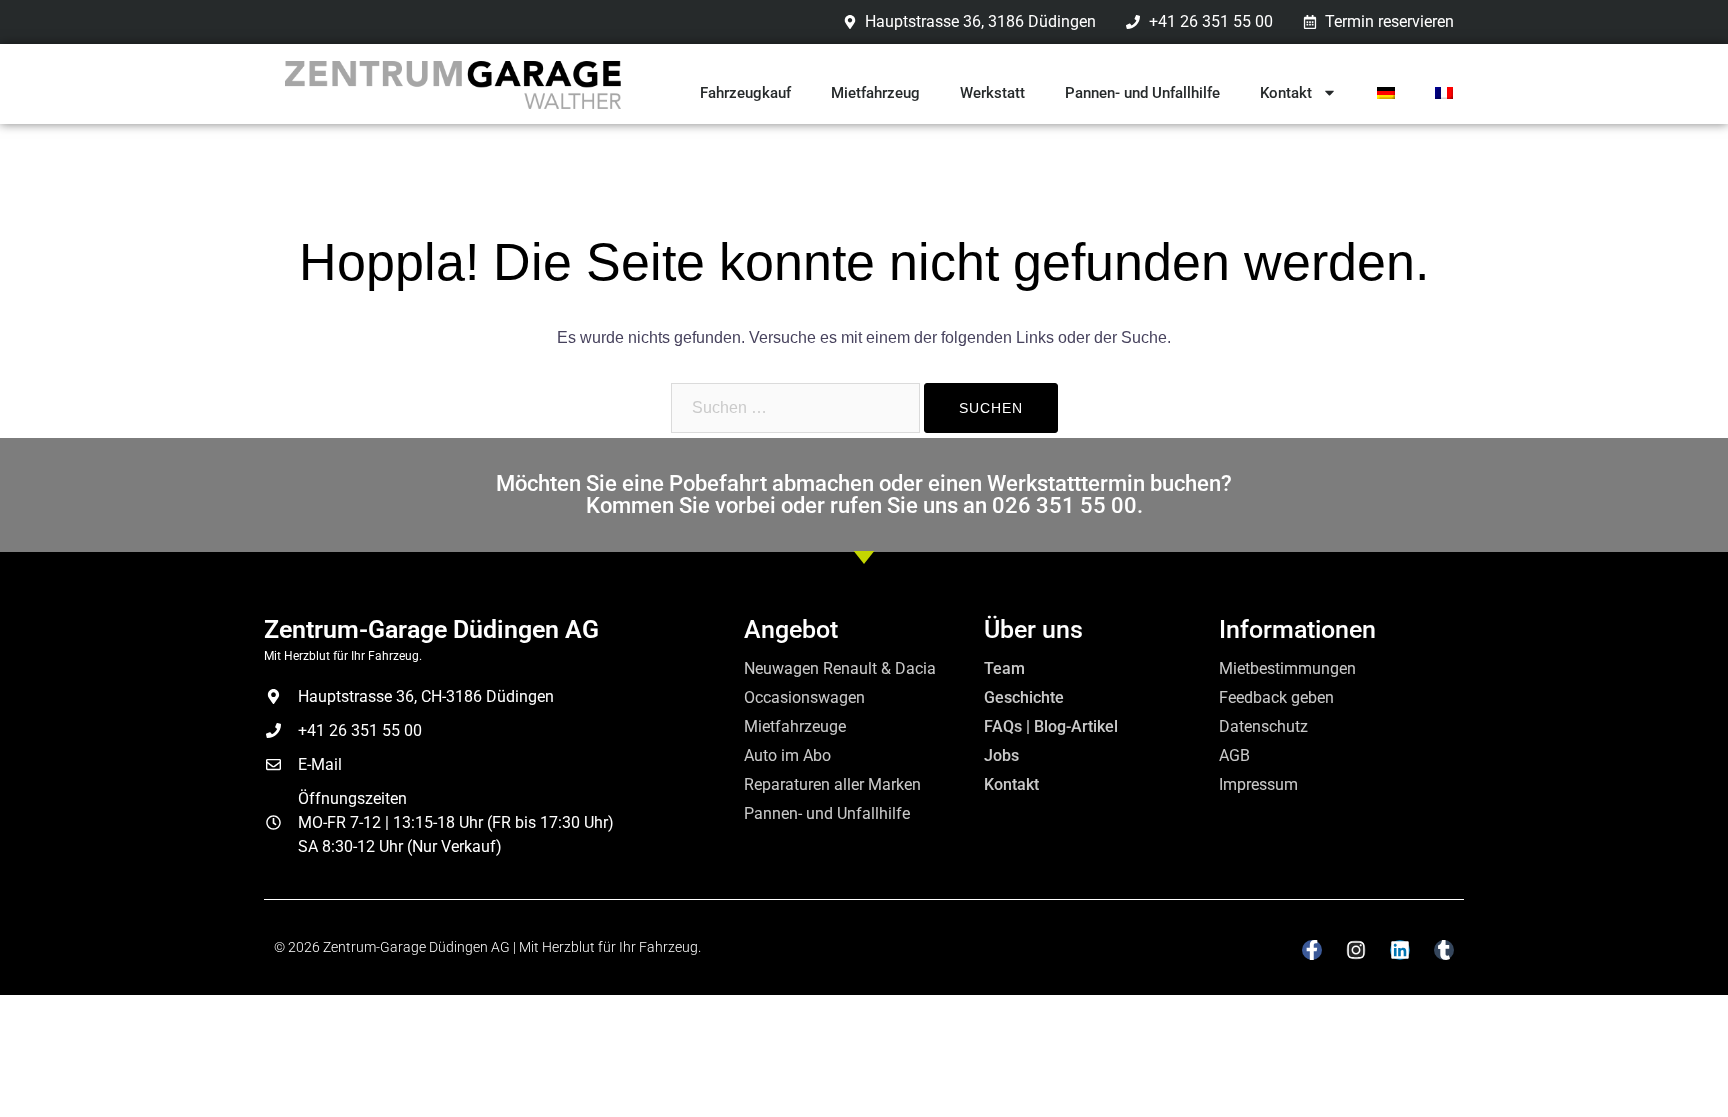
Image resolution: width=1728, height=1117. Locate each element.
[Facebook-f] (1312, 950)
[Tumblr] (1444, 950)
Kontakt (1286, 93)
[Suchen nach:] (795, 408)
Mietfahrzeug (875, 93)
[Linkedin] (1400, 950)
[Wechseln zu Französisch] (1444, 93)
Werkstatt (992, 93)
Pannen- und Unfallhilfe (1142, 93)
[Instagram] (1356, 950)
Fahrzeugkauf (745, 93)
